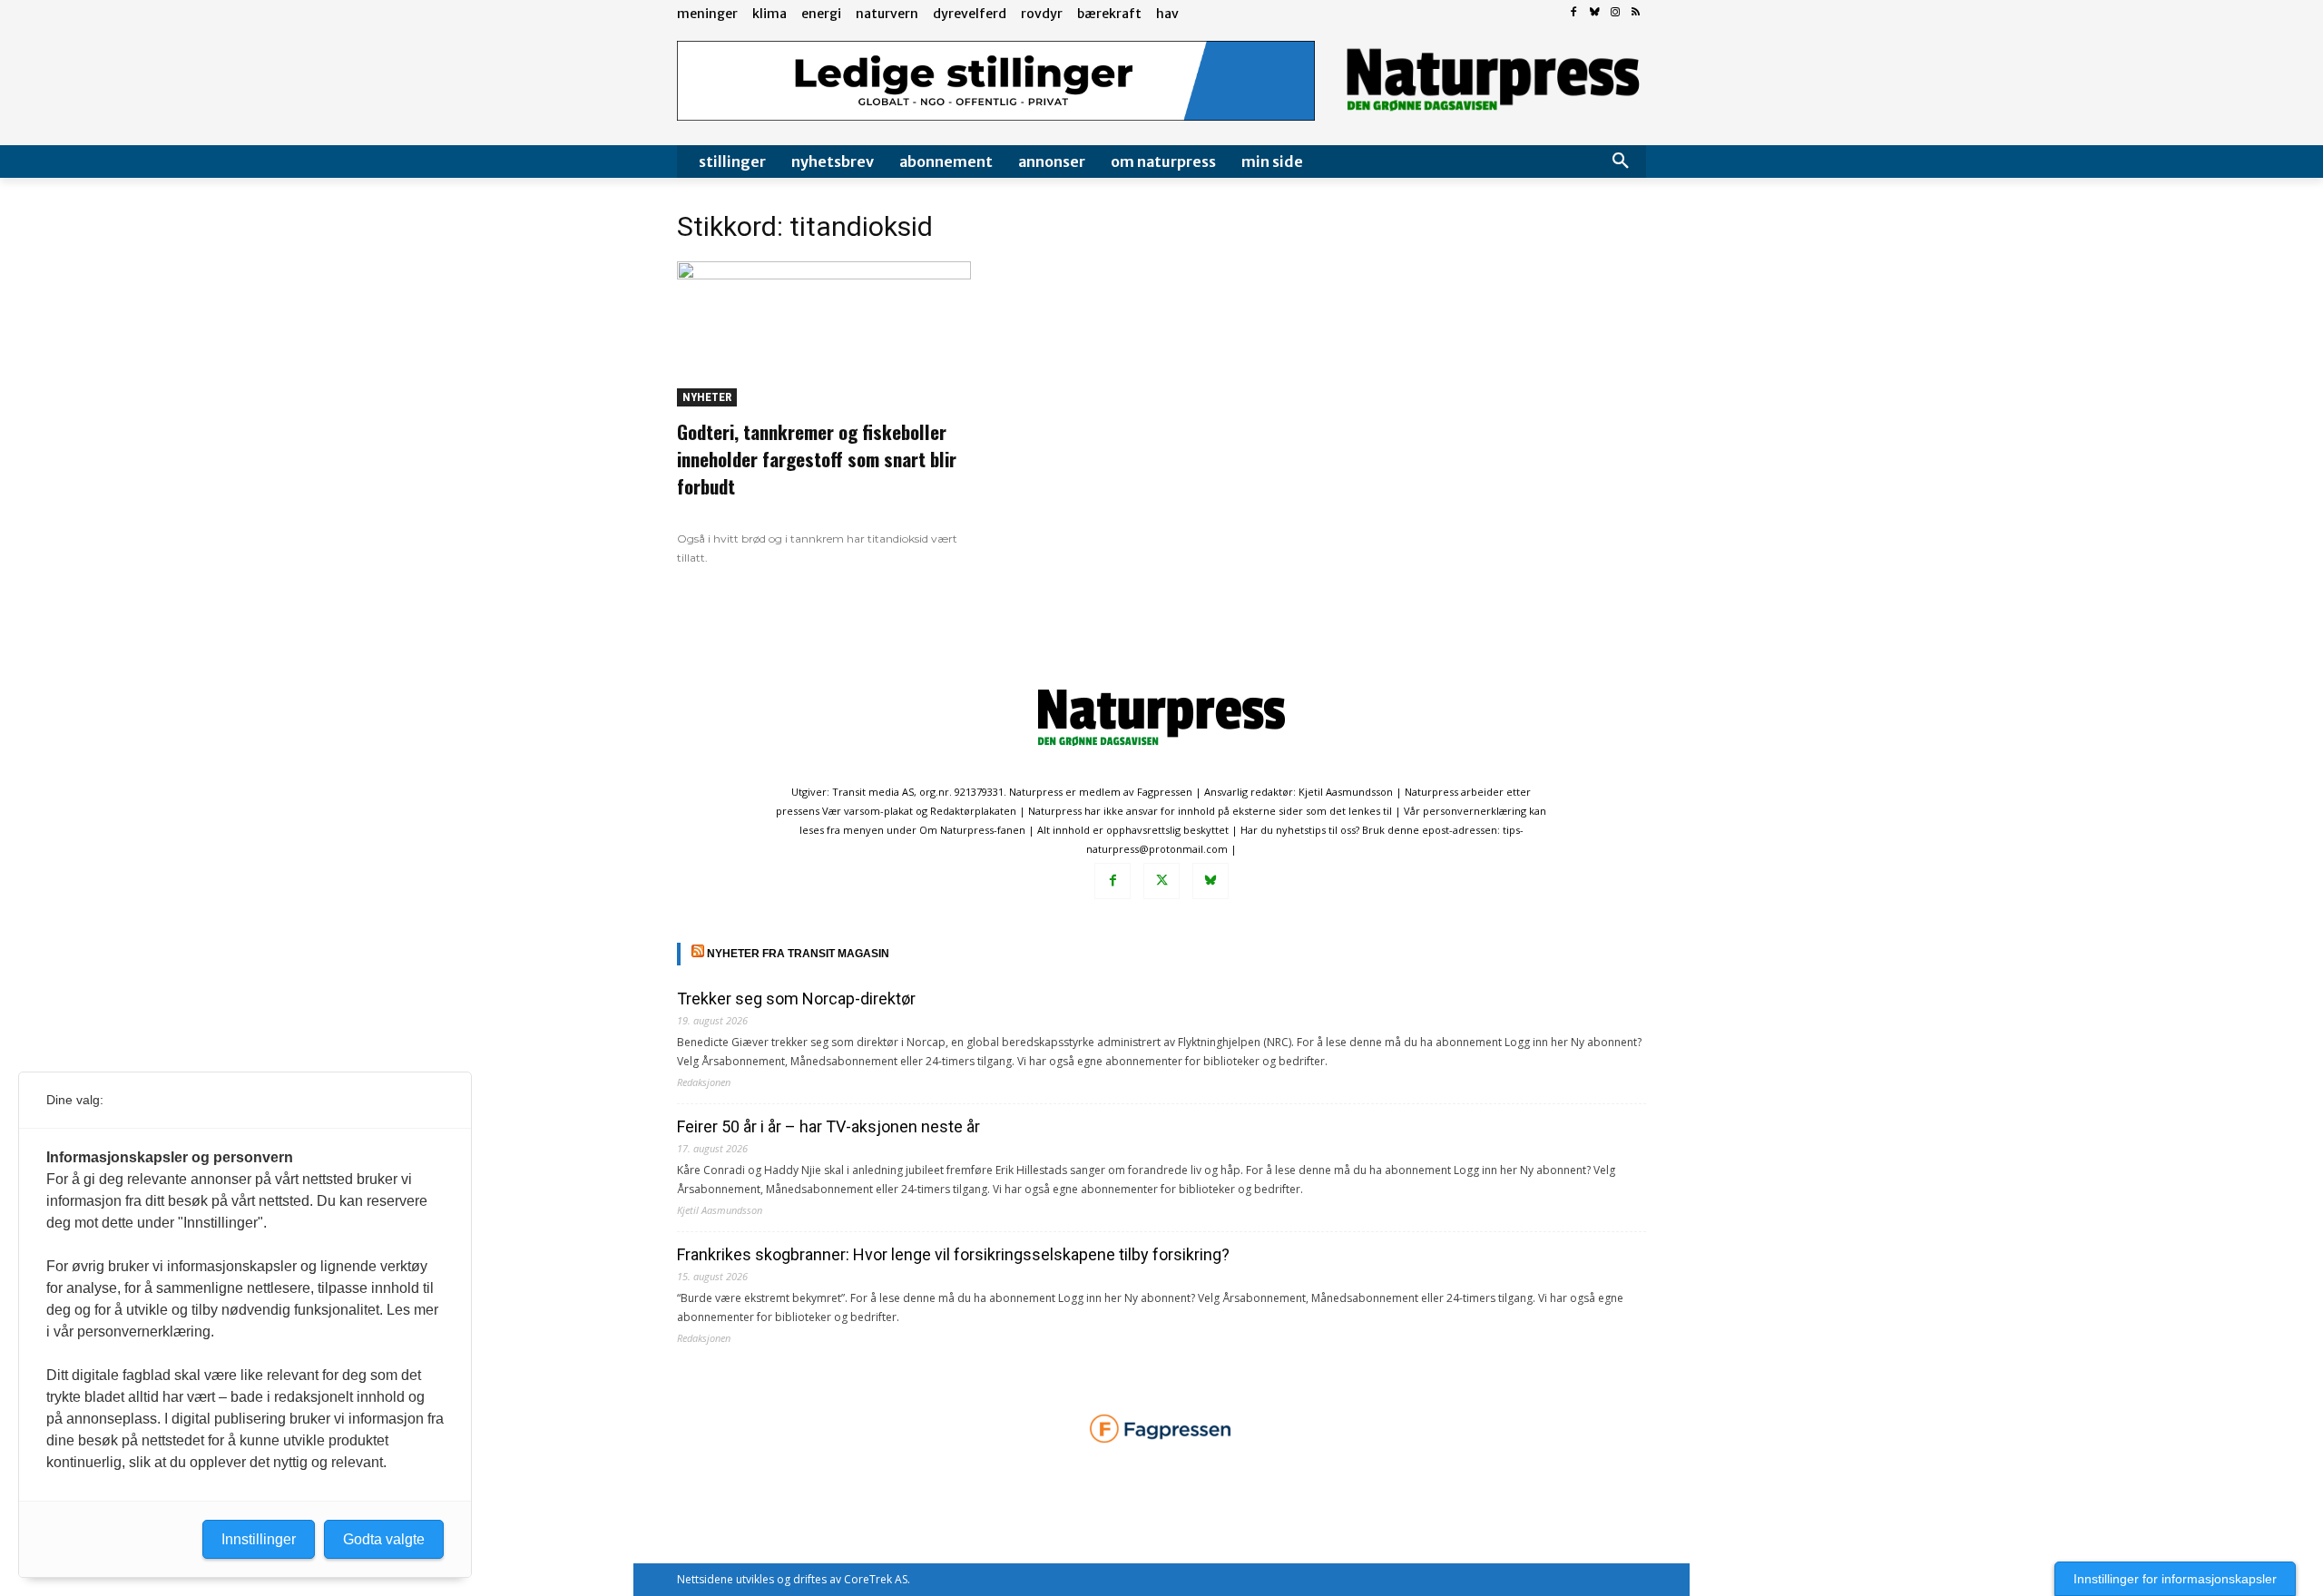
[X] (1161, 881)
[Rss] (1636, 13)
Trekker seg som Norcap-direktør (796, 999)
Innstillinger (259, 1539)
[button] (1621, 162)
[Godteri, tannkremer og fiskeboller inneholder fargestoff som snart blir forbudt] (824, 334)
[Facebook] (1574, 13)
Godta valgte (384, 1539)
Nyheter (707, 397)
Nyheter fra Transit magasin (798, 954)
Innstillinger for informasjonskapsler (2175, 1579)
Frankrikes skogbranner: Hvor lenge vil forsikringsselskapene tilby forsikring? (953, 1254)
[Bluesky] (1595, 13)
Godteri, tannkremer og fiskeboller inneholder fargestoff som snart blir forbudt (817, 459)
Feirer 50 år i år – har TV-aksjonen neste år (828, 1126)
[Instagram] (1615, 13)
